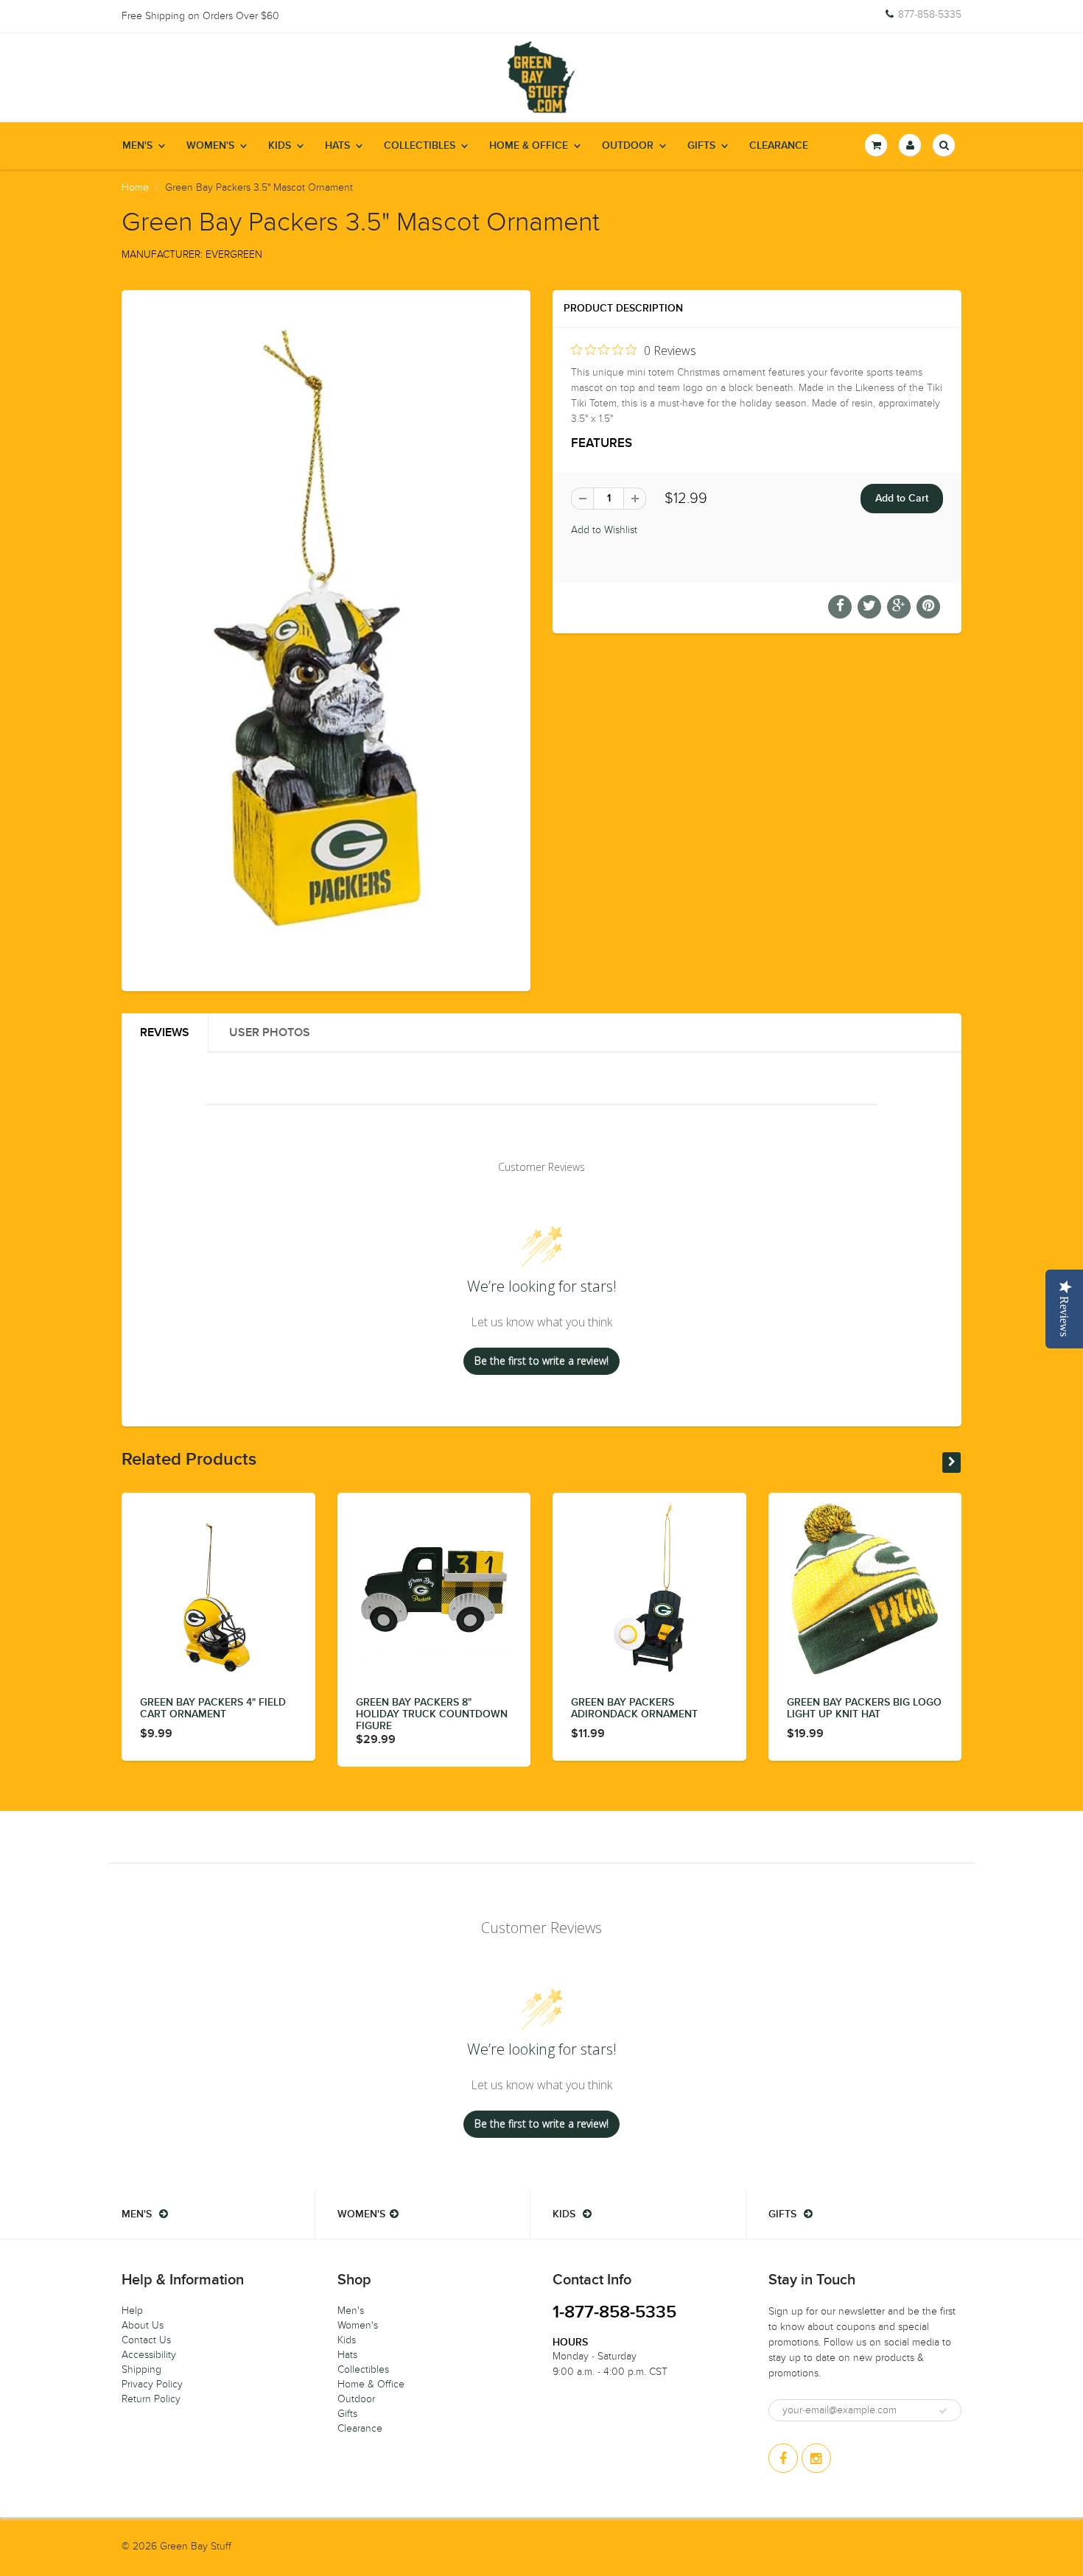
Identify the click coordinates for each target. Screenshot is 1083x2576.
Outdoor (628, 146)
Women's (210, 146)
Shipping (141, 2369)
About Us (143, 2325)
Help (132, 2311)
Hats (337, 146)
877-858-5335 (930, 15)
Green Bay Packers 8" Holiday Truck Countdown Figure (432, 1714)
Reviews (165, 1032)
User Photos (270, 1032)
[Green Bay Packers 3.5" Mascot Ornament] (326, 639)
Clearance (779, 146)
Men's (137, 146)
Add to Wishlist (604, 530)
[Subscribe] (943, 2411)
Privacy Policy (152, 2384)
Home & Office (529, 146)
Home (135, 187)
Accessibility (149, 2355)
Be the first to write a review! (541, 1361)
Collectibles (420, 146)
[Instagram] (816, 2458)
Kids (280, 146)
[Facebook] (783, 2458)
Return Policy (151, 2399)
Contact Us (146, 2340)
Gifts (701, 146)
